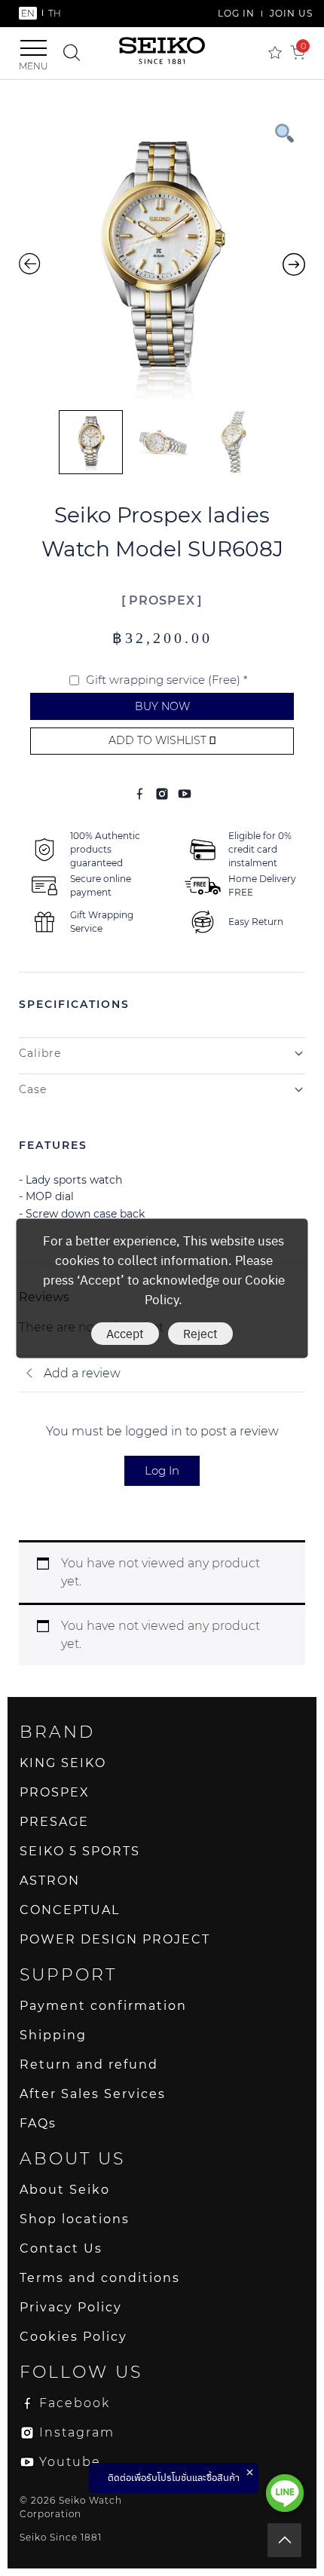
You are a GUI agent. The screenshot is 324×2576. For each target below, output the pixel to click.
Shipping (53, 2035)
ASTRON (50, 1881)
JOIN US (291, 13)
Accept (125, 1332)
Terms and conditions (100, 2278)
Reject (200, 1332)
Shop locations (75, 2219)
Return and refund (89, 2064)
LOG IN (236, 13)
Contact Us (61, 2248)
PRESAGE (54, 1822)
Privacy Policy (71, 2307)
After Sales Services (93, 2094)
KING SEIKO (63, 1763)
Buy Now (162, 706)
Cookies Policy (73, 2337)
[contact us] (285, 2493)
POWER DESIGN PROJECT (115, 1939)
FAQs (38, 2123)
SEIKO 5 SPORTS (80, 1851)
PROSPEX (162, 600)
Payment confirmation (103, 2006)
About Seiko (65, 2190)
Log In (162, 1470)
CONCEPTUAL (70, 1910)
